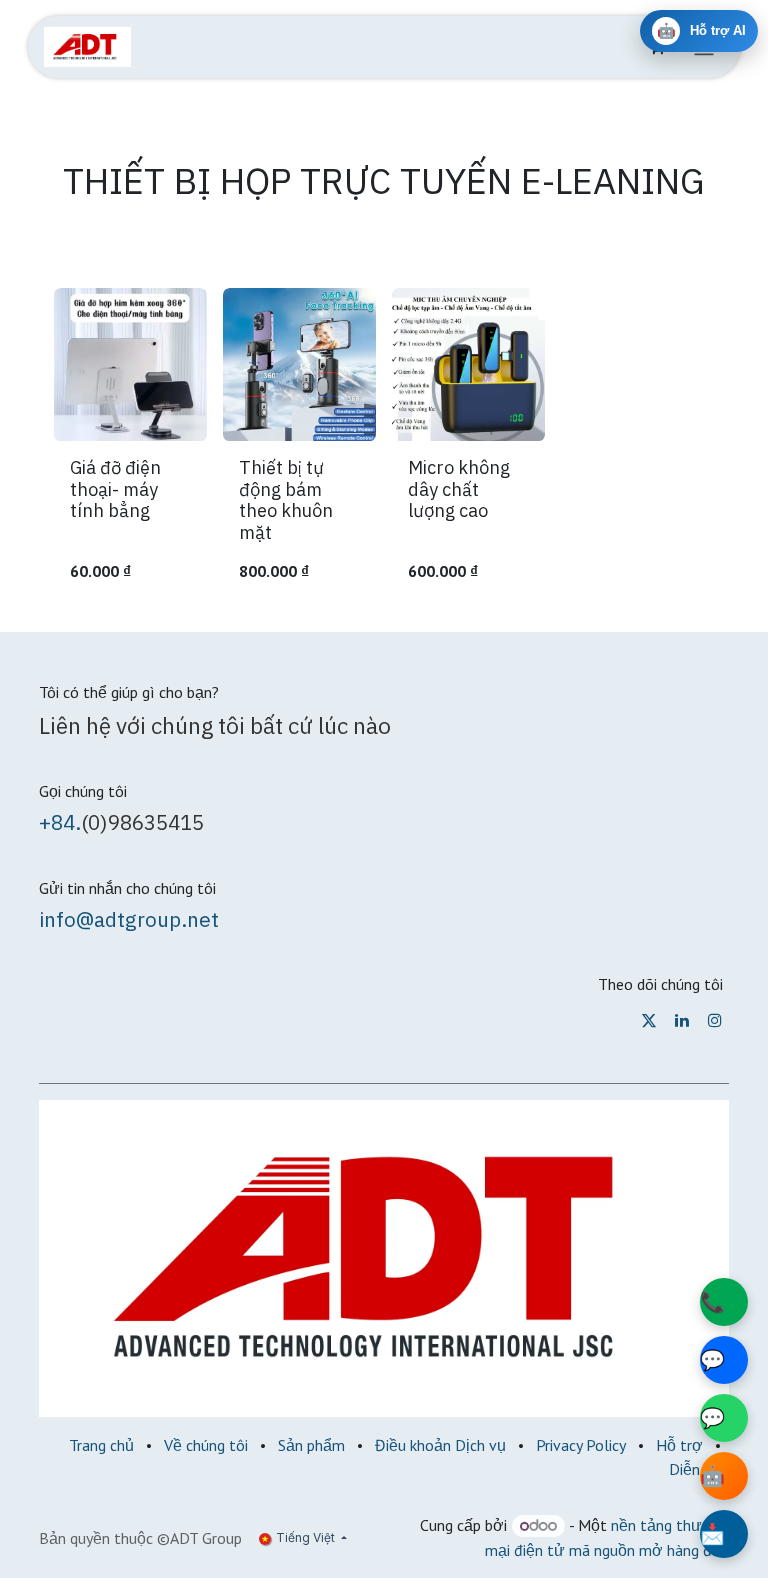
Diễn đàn (699, 1469)
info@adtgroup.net (129, 919)
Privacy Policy (581, 1445)
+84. (60, 822)
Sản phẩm (311, 1445)
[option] (384, 443)
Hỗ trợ (679, 1445)
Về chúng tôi (206, 1445)
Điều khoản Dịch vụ (440, 1445)
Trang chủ (101, 1445)
